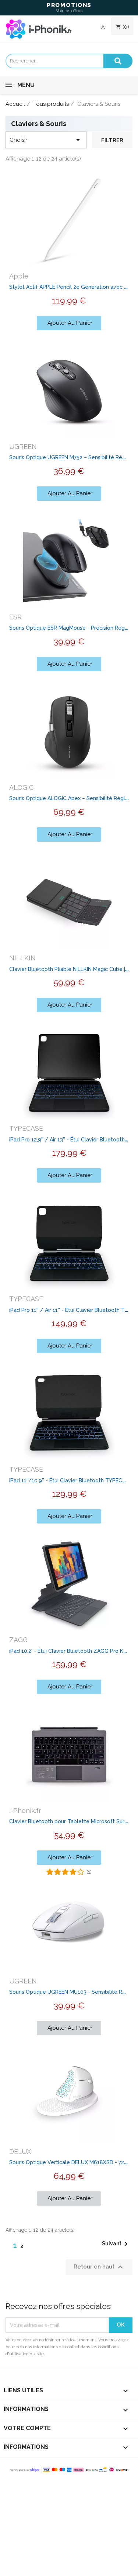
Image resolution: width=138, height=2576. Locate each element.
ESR (15, 617)
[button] (69, 323)
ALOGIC (21, 787)
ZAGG (18, 1640)
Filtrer (112, 140)
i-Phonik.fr (25, 1811)
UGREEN (23, 447)
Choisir (46, 140)
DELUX (20, 2152)
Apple (19, 276)
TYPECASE (26, 1128)
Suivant (116, 2244)
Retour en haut (99, 2267)
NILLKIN (22, 958)
